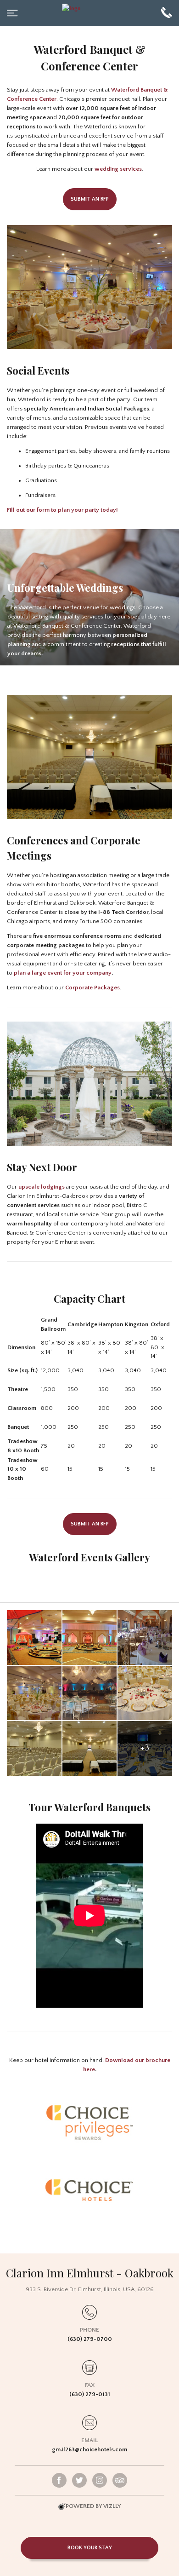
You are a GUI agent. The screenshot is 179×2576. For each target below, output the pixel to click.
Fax (90, 2385)
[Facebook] (59, 2480)
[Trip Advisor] (120, 2480)
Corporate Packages (92, 988)
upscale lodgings (42, 1187)
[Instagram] (100, 2480)
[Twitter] (79, 2480)
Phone (89, 2330)
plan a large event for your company (63, 973)
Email (89, 2440)
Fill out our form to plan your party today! (62, 510)
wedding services (118, 169)
